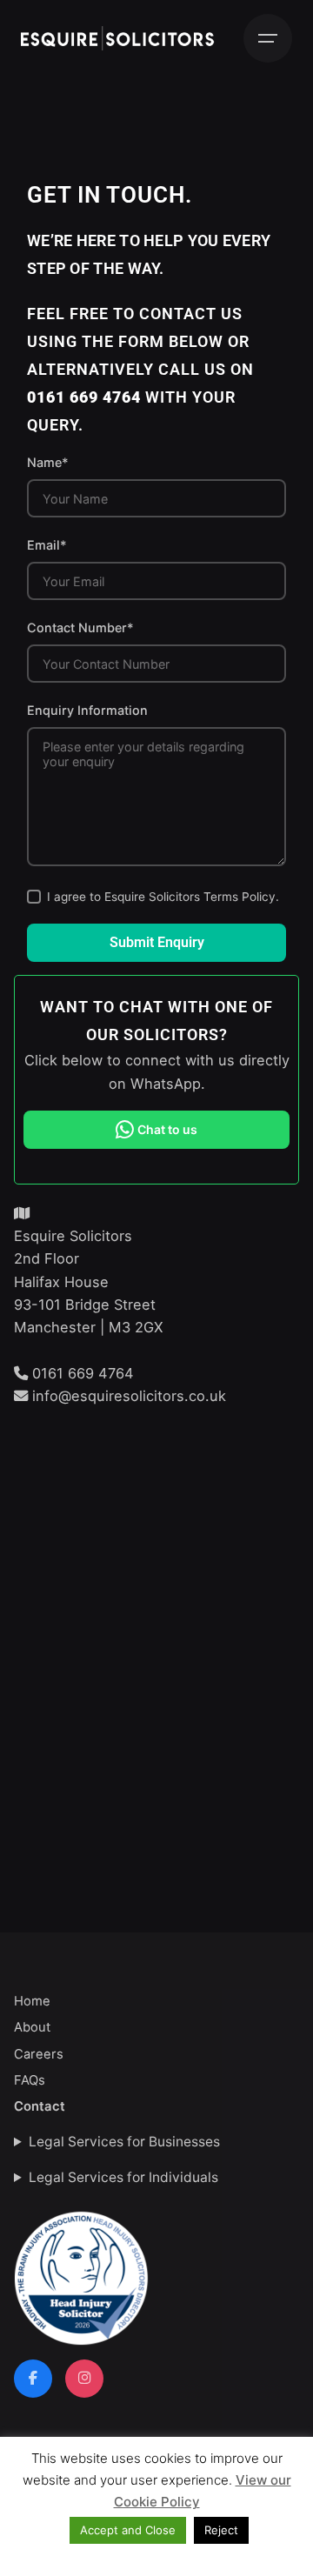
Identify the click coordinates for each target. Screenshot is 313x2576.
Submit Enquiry (157, 943)
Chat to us (167, 1129)
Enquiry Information (87, 710)
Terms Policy (240, 897)
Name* (48, 462)
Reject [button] (221, 2530)
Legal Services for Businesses (124, 2142)
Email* (47, 545)
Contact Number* (80, 627)
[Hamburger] (268, 38)
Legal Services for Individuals (123, 2177)
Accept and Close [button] (128, 2530)
